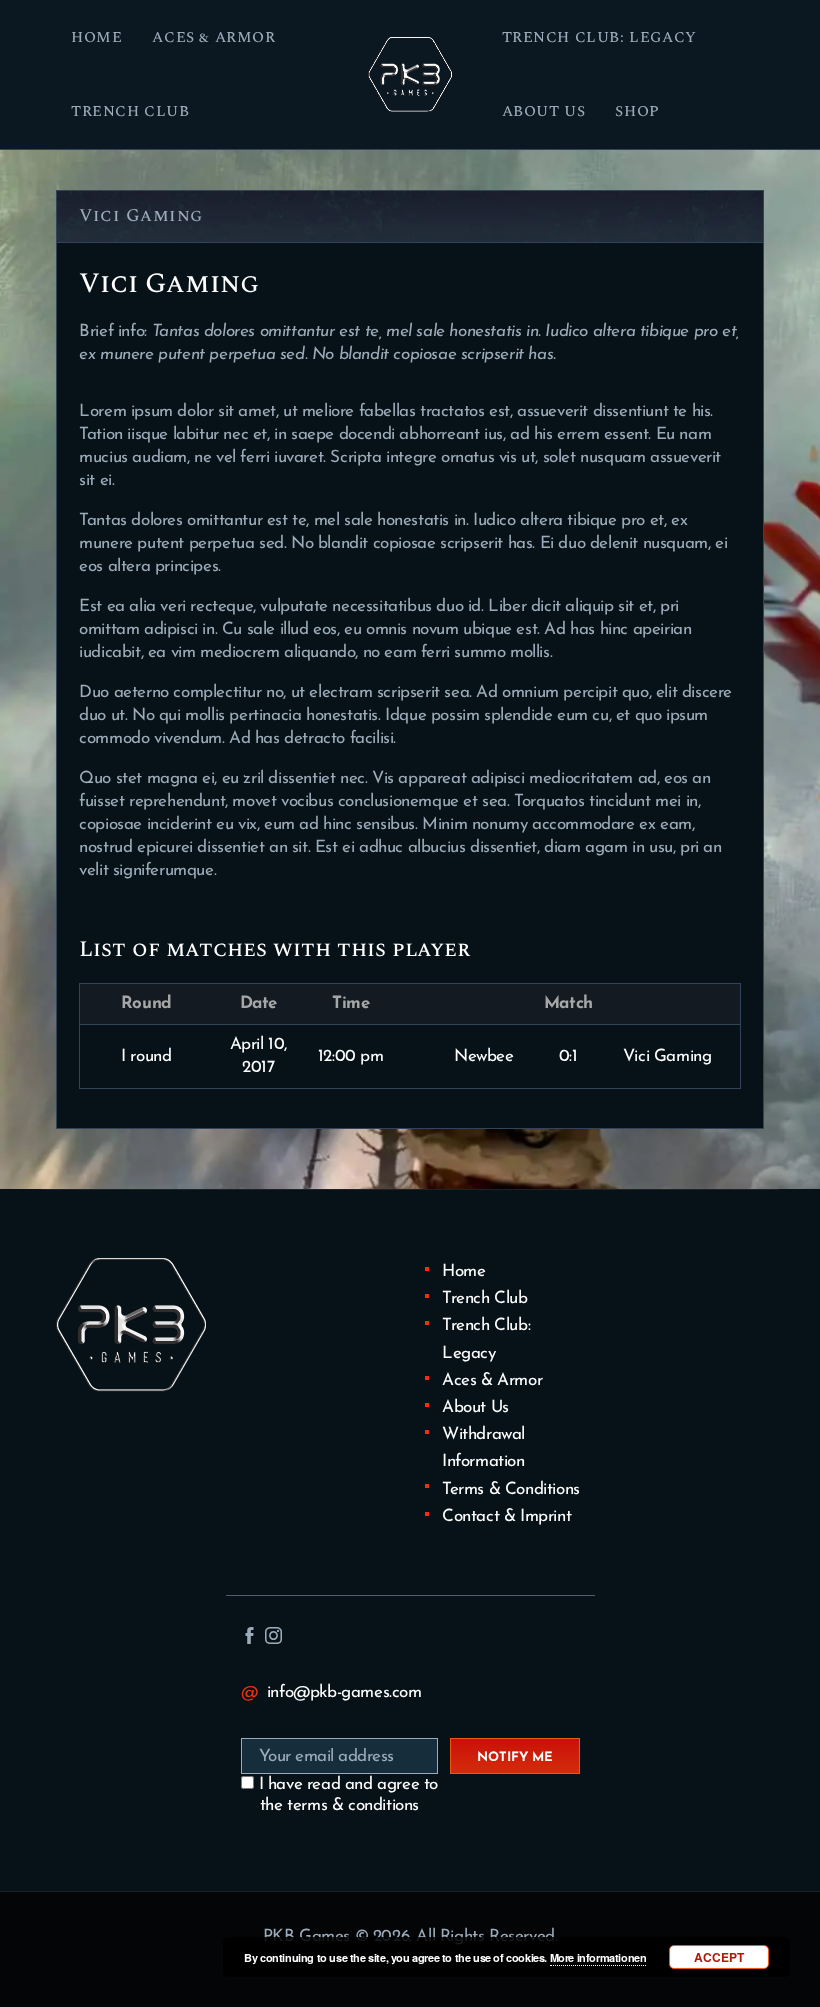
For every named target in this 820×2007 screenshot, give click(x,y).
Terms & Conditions (511, 1489)
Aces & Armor (492, 1380)
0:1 (568, 1056)
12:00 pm (351, 1056)
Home (463, 1271)
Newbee (484, 1056)
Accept (719, 1957)
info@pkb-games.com (344, 1692)
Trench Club (485, 1298)
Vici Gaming (667, 1056)
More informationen (598, 1957)
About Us (475, 1407)
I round (146, 1056)
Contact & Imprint (506, 1516)
